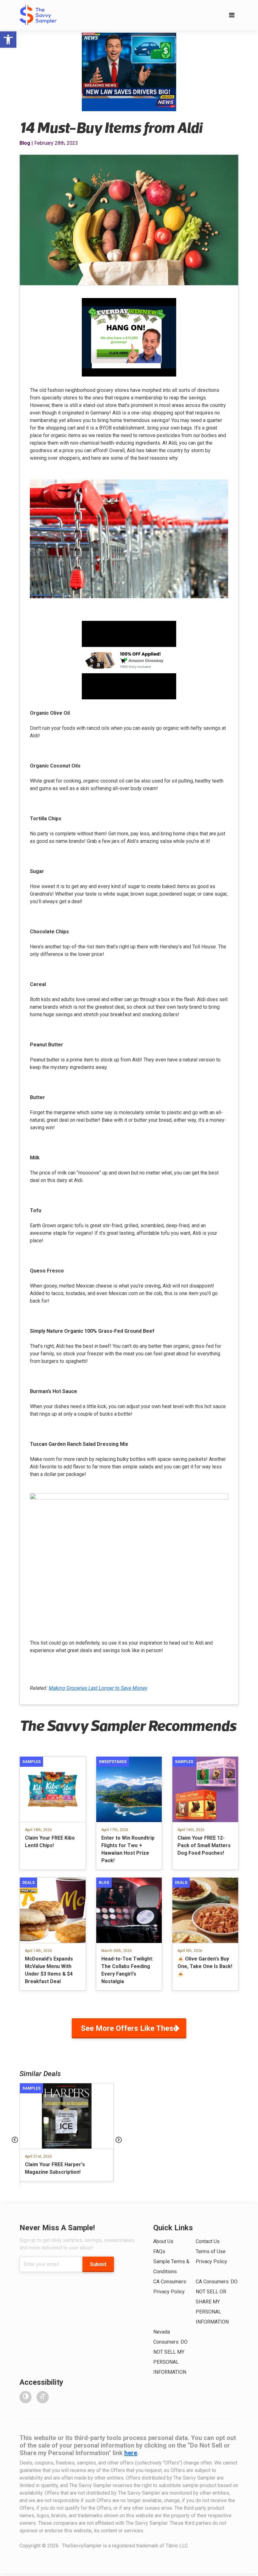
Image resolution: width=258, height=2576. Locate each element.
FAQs (159, 2251)
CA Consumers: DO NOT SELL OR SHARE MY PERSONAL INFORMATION (217, 2302)
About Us (163, 2241)
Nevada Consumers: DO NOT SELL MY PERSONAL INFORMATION (170, 2352)
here (131, 2453)
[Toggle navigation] (232, 15)
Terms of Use (211, 2251)
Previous (15, 2140)
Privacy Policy (211, 2261)
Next (119, 2140)
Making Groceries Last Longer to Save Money (98, 1688)
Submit (98, 2264)
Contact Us (208, 2241)
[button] (8, 40)
